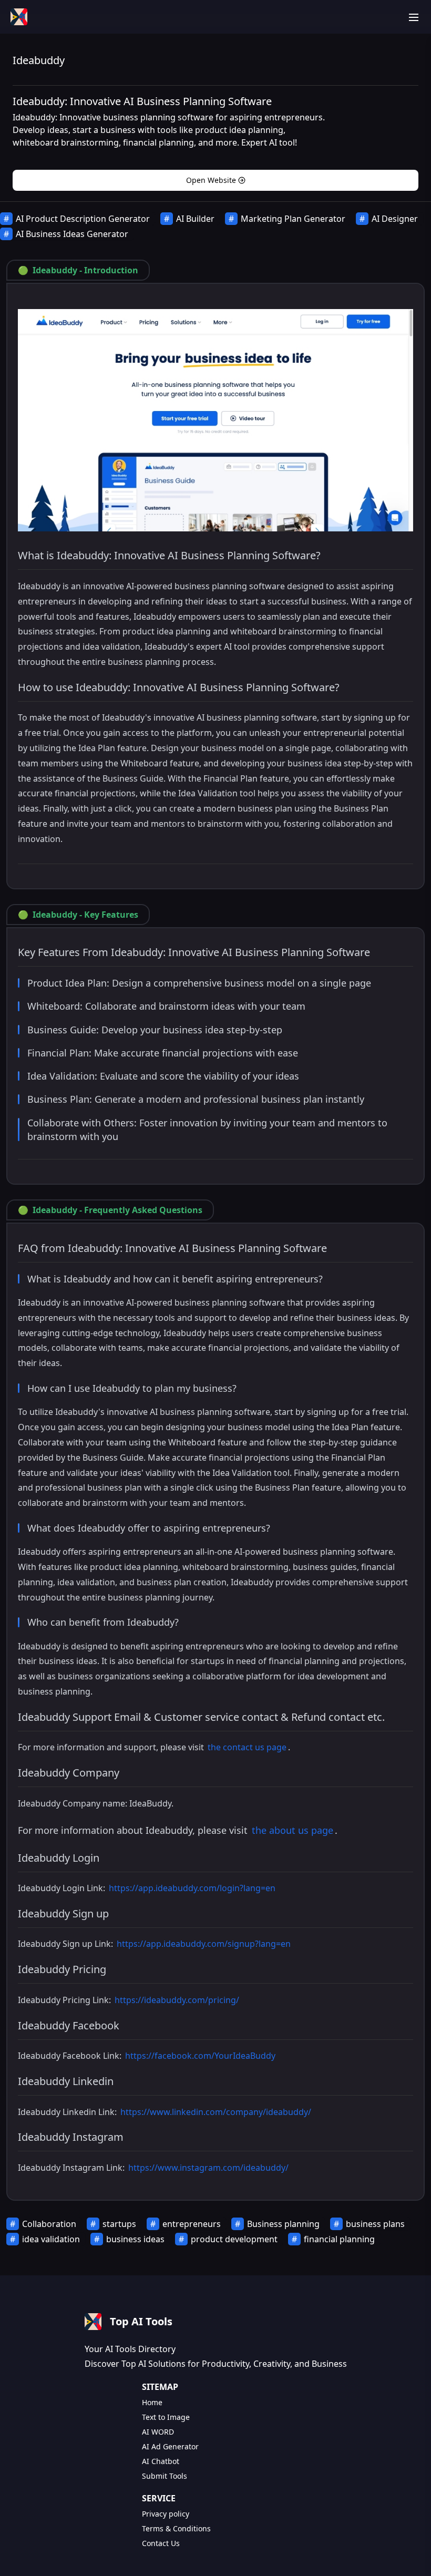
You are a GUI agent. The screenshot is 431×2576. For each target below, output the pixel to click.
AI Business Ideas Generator (72, 234)
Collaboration (49, 2224)
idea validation (51, 2239)
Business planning (283, 2224)
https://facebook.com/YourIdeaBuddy (200, 2056)
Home (152, 2402)
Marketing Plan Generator (293, 219)
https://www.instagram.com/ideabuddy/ (208, 2168)
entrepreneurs (192, 2224)
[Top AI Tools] (19, 17)
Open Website (211, 180)
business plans (375, 2224)
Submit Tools (165, 2476)
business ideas (135, 2239)
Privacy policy (166, 2514)
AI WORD (158, 2432)
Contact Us (161, 2543)
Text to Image (166, 2417)
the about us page (293, 1830)
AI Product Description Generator (83, 219)
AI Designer (395, 219)
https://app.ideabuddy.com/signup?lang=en (204, 1944)
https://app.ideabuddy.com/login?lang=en (192, 1888)
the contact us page (247, 1747)
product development (234, 2239)
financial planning (339, 2239)
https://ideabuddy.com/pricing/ (177, 2000)
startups (119, 2224)
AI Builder (195, 219)
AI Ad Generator (170, 2446)
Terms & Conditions (176, 2528)
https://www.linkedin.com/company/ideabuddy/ (216, 2112)
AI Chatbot (161, 2461)
